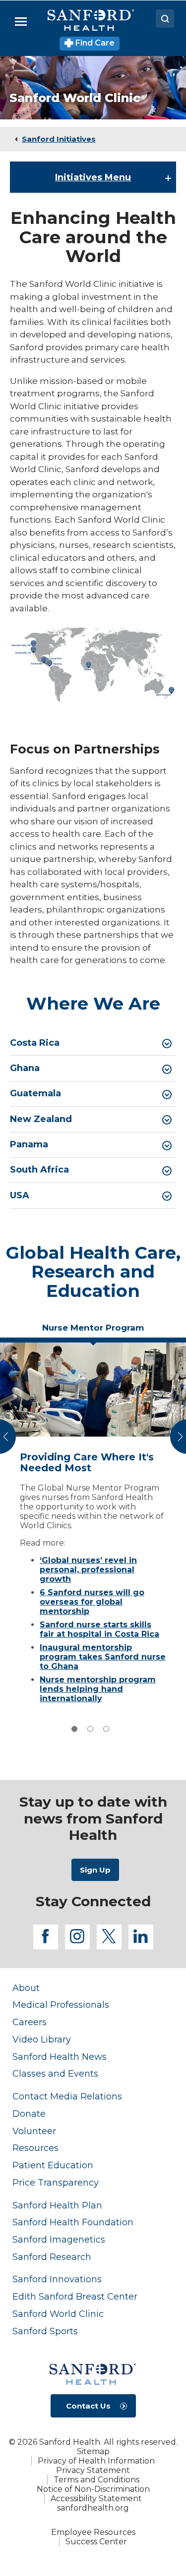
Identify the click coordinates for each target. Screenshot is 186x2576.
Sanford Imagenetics (59, 2239)
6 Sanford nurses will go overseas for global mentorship (92, 1602)
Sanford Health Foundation (73, 2222)
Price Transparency (56, 2182)
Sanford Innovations (57, 2279)
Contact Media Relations (67, 2096)
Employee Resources (93, 2532)
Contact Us (88, 2406)
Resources (35, 2148)
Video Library (42, 2039)
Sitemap (93, 2451)
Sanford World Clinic (58, 2314)
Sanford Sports (45, 2331)
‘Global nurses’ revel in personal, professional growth (88, 1570)
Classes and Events (55, 2073)
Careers (30, 2022)
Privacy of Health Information (96, 2461)
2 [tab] (90, 1729)
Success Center (96, 2542)
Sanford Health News (60, 2057)
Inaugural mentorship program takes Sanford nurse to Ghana (103, 1657)
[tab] (93, 1043)
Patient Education (53, 2165)
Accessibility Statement (96, 2498)
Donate (29, 2114)
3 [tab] (106, 1729)
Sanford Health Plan (57, 2205)
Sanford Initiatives (59, 139)
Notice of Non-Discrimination (93, 2489)
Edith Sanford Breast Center (75, 2296)
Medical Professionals (61, 2005)
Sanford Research (52, 2257)
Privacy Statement (93, 2470)
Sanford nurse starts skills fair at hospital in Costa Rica (99, 1629)
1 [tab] (74, 1729)
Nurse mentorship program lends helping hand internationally (98, 1689)
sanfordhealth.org (93, 2508)
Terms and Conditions (96, 2480)
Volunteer (34, 2131)
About (26, 1988)
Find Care (94, 43)
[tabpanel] (93, 1526)
